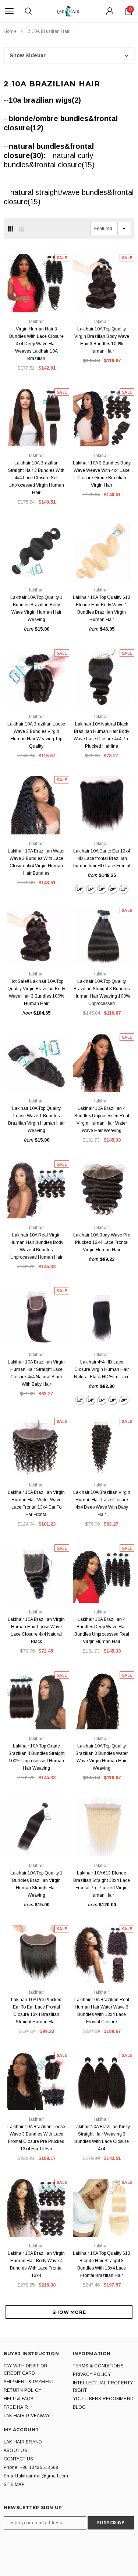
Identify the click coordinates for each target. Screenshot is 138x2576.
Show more (69, 2312)
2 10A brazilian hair (49, 31)
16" (91, 889)
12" (124, 889)
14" (80, 889)
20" (113, 889)
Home (10, 31)
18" (102, 889)
